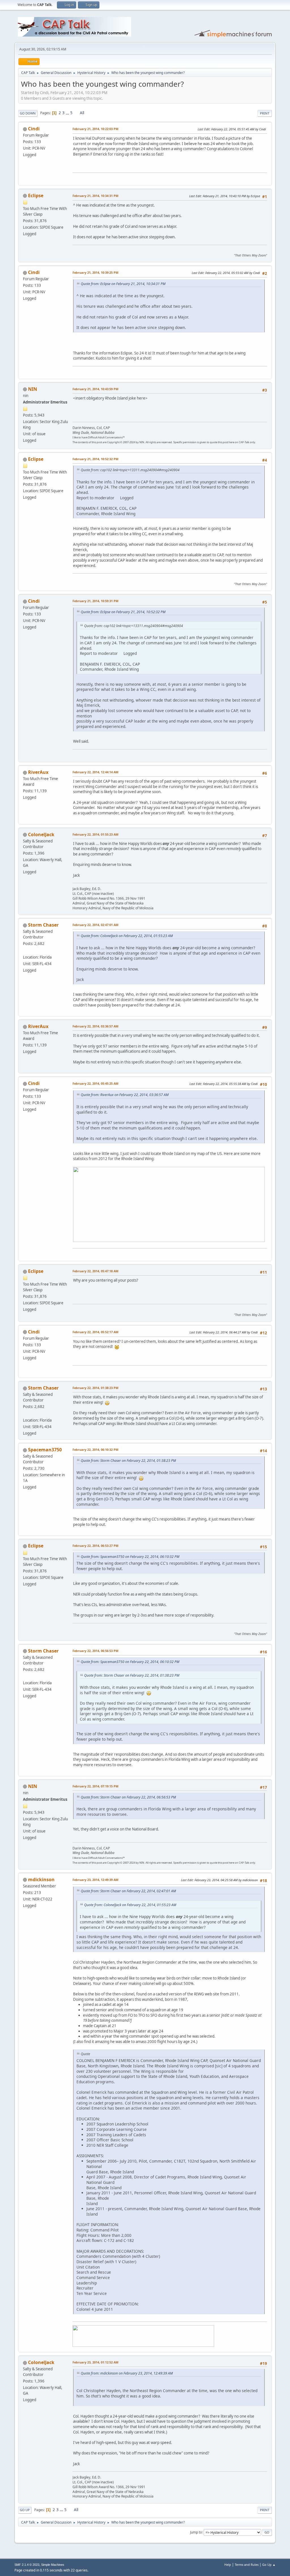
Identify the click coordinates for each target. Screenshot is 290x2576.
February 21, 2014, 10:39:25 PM (95, 272)
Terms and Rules (247, 2565)
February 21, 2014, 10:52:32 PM (95, 459)
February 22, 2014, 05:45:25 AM (95, 1083)
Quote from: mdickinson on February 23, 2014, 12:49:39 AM (127, 2373)
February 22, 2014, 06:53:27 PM (95, 1546)
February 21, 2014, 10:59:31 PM (95, 601)
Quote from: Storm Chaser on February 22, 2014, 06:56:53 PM (128, 1797)
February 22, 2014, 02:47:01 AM (95, 925)
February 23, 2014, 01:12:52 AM (95, 2362)
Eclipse (36, 196)
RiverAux (38, 772)
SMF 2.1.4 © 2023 (27, 2565)
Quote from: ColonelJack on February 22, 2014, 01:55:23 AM (127, 936)
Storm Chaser (43, 925)
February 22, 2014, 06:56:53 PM (95, 1651)
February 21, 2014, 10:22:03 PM (95, 129)
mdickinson (41, 1880)
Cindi (34, 129)
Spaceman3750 (45, 1450)
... (68, 113)
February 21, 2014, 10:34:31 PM (95, 196)
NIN (33, 389)
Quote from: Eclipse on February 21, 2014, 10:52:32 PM (123, 612)
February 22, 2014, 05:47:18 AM (95, 1271)
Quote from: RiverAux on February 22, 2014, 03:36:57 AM (125, 1095)
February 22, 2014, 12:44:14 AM (95, 772)
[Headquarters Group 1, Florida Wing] (25, 950)
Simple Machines (53, 2565)
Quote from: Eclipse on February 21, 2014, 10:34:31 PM (123, 284)
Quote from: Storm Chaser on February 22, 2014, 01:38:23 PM (128, 1461)
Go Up (25, 2510)
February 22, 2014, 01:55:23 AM (95, 834)
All (82, 113)
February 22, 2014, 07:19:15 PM (95, 1786)
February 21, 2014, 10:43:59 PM (95, 389)
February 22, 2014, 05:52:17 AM (95, 1332)
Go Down (28, 113)
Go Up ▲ (269, 2565)
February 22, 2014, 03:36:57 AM (95, 1026)
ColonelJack (41, 834)
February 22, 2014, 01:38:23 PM (95, 1388)
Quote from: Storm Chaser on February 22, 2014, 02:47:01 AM (128, 1891)
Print (265, 113)
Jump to (196, 2532)
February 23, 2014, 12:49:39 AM (95, 1880)
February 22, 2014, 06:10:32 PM (95, 1450)
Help (228, 2565)
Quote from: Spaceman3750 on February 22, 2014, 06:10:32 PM (130, 1557)
